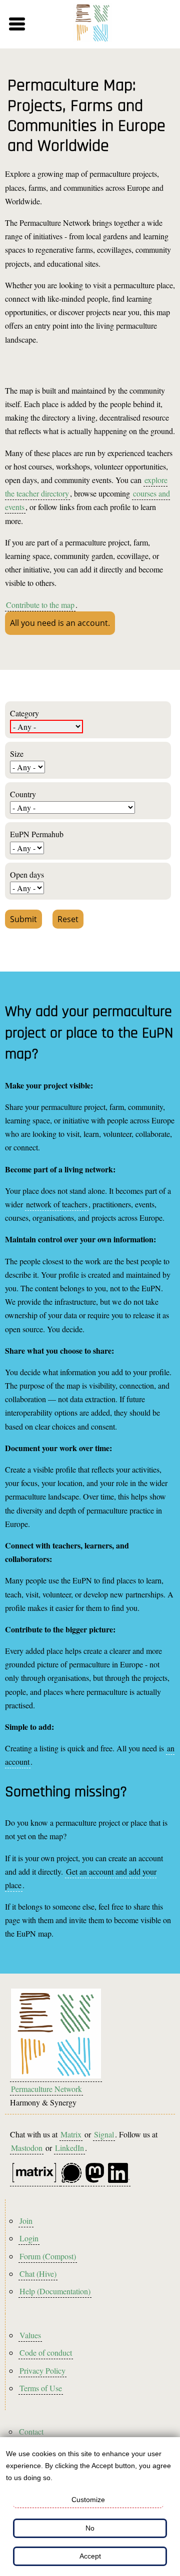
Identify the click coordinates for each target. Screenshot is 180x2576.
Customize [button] (88, 2500)
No (90, 2528)
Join (26, 2221)
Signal (104, 2134)
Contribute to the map (40, 605)
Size (17, 754)
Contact (31, 2431)
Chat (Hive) (38, 2274)
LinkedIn (69, 2148)
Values (30, 2335)
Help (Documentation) (55, 2291)
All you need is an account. (60, 623)
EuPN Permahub (37, 834)
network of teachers (57, 1204)
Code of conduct (46, 2352)
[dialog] (90, 2507)
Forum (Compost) (48, 2256)
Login (29, 2238)
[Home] (92, 24)
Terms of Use (41, 2388)
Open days (27, 874)
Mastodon (27, 2148)
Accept (90, 2556)
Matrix (71, 2134)
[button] (31, 24)
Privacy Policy (42, 2370)
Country (23, 794)
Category (24, 713)
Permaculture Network (46, 2089)
